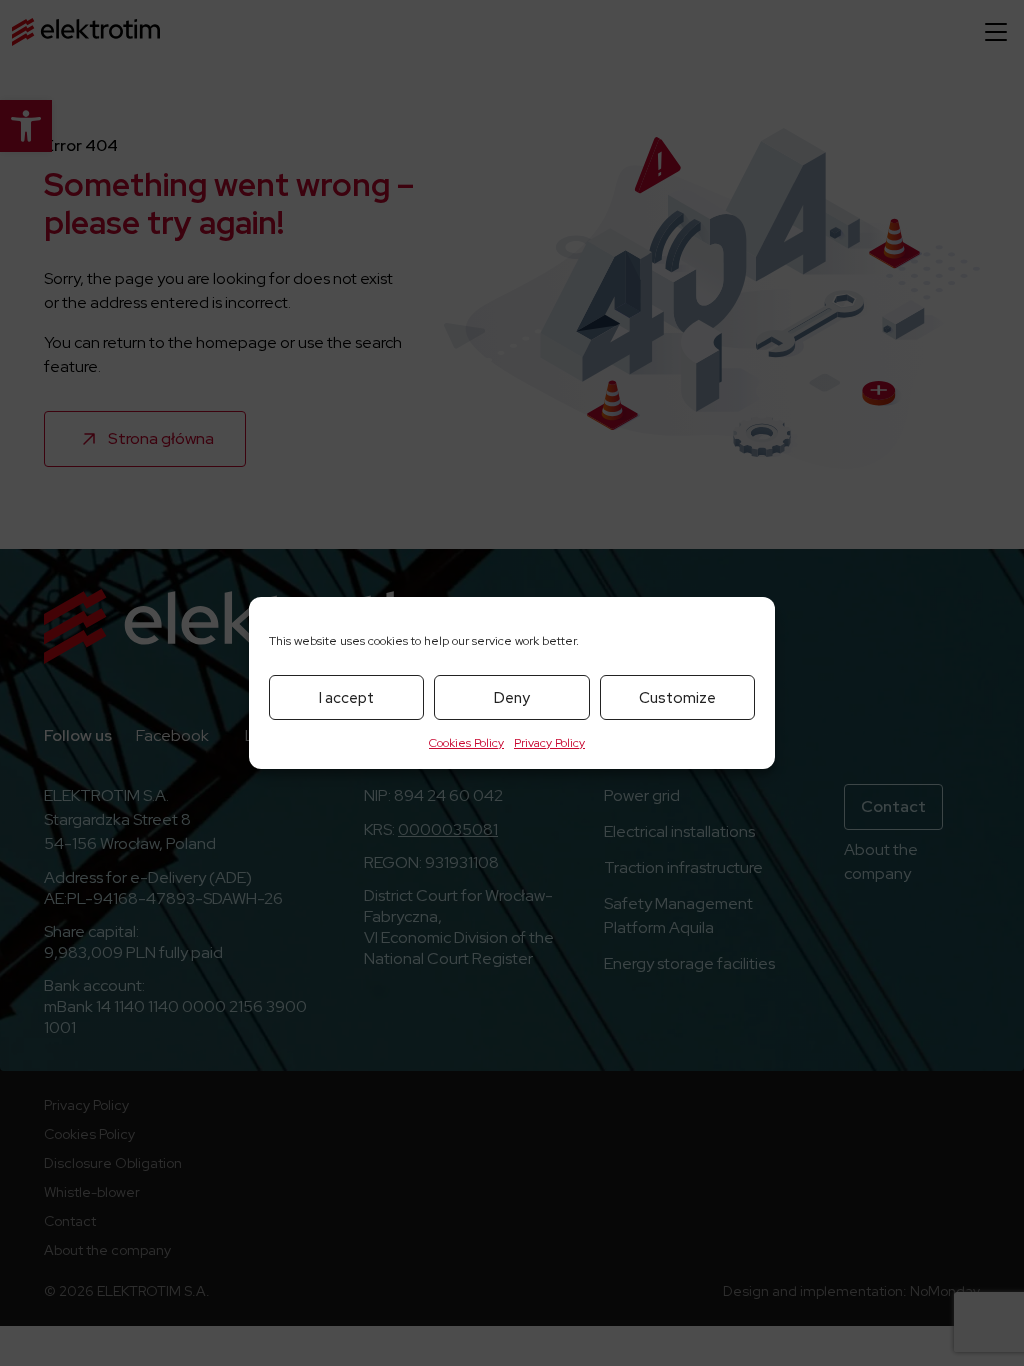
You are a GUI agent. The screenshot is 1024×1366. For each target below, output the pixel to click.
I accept (346, 698)
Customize (677, 698)
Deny (512, 698)
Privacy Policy (549, 743)
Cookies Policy (466, 743)
